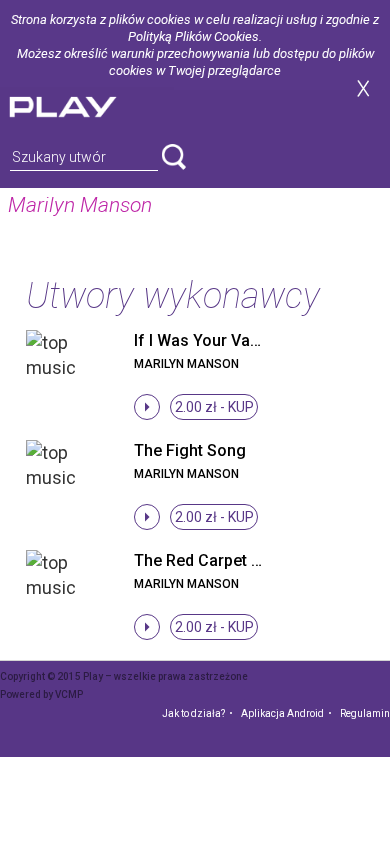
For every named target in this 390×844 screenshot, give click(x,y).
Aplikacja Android (282, 713)
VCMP (69, 694)
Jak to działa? (193, 713)
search (174, 157)
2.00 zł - (214, 407)
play (87, 104)
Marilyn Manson (186, 364)
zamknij (363, 88)
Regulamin (365, 713)
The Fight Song (190, 450)
